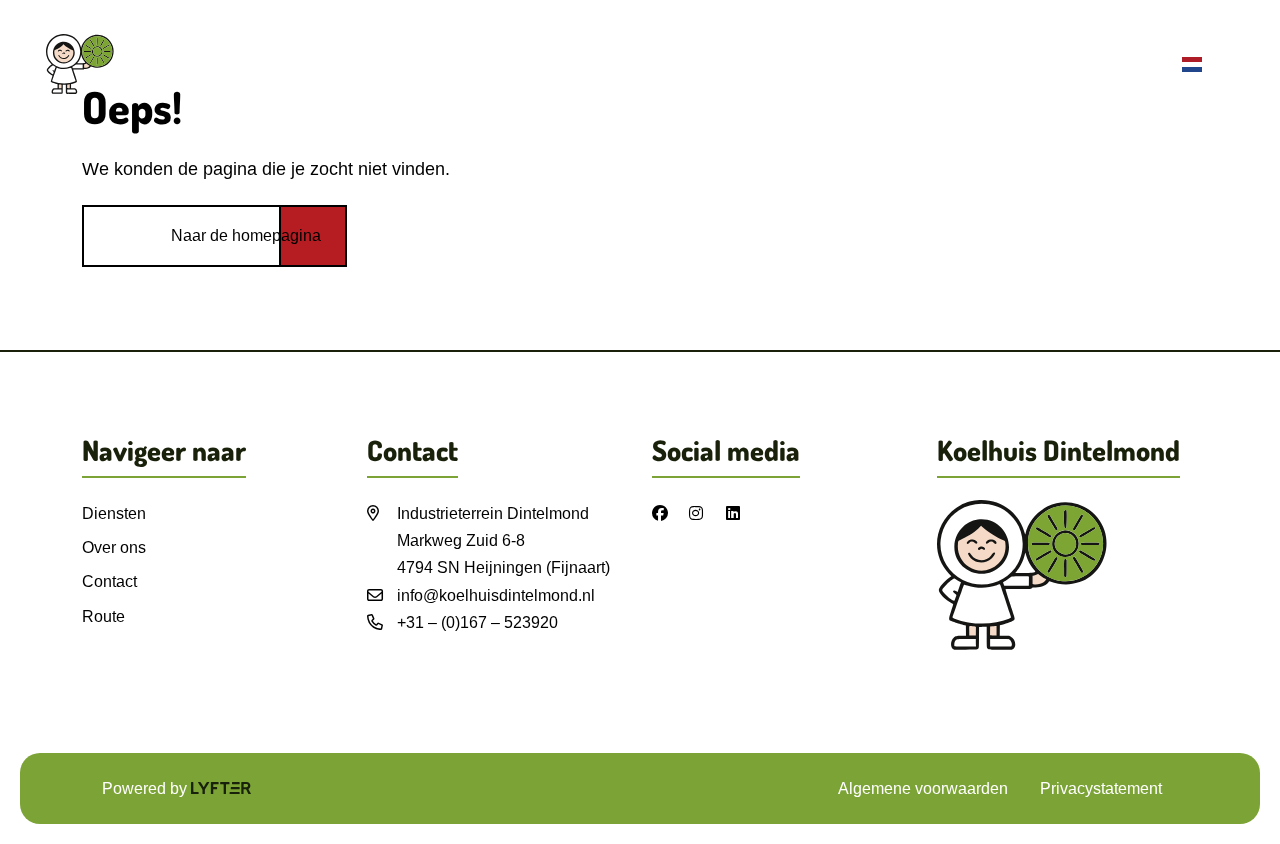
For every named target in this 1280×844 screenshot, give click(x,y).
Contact (1054, 64)
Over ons (955, 64)
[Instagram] (704, 513)
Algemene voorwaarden (923, 788)
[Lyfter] (221, 788)
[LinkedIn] (741, 513)
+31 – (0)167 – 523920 (477, 622)
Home (760, 64)
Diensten (852, 64)
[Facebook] (667, 513)
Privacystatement (1101, 788)
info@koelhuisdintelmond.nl (496, 595)
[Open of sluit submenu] (1220, 67)
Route (1142, 64)
